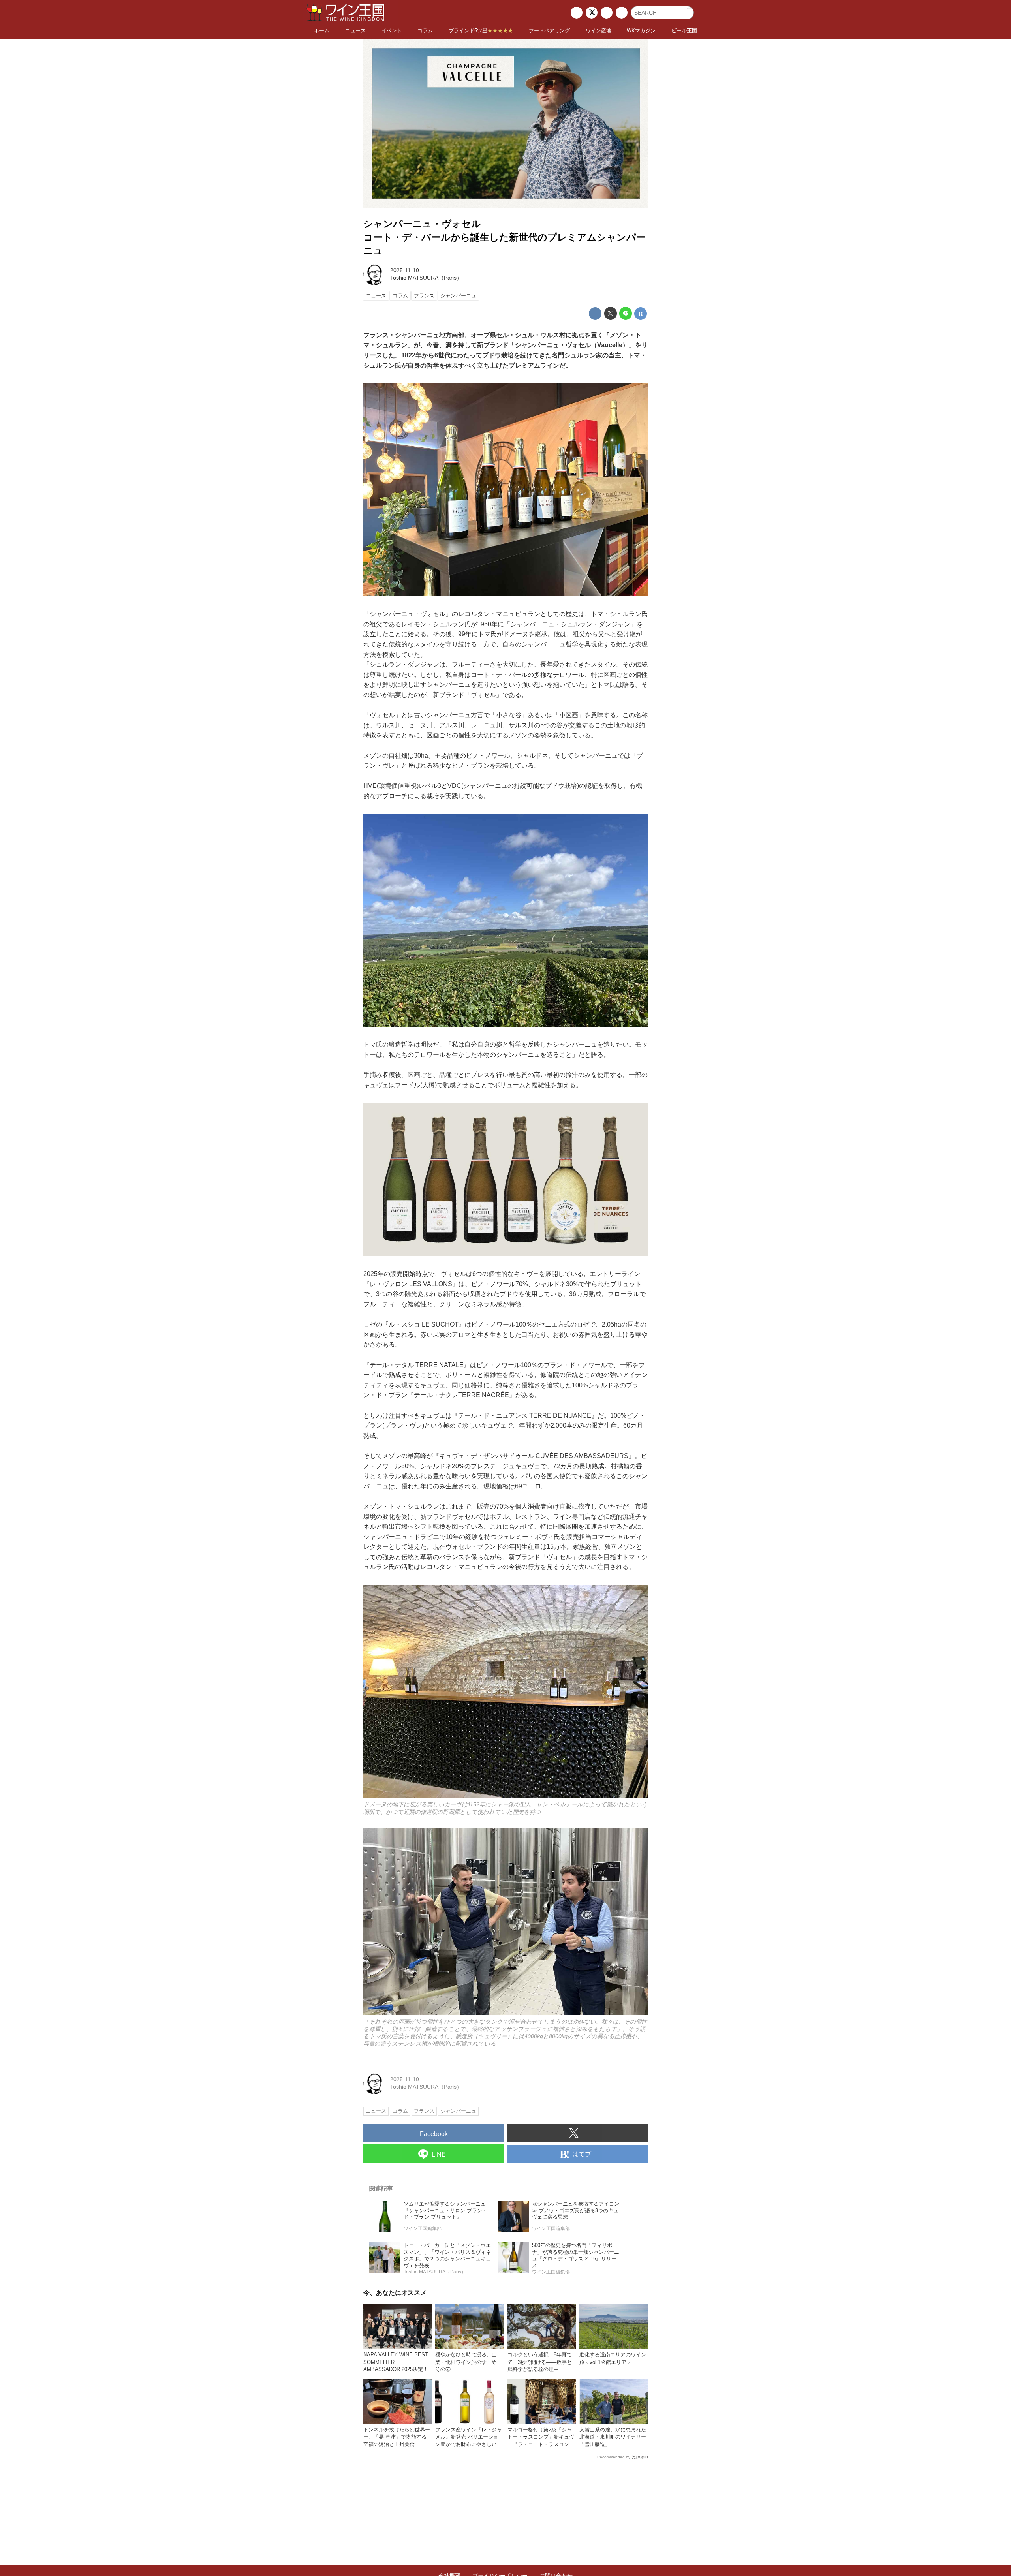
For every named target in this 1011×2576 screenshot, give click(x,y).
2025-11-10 (405, 270)
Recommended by (614, 2457)
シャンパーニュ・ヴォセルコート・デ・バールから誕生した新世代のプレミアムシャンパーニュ (505, 237)
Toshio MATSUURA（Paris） (426, 278)
